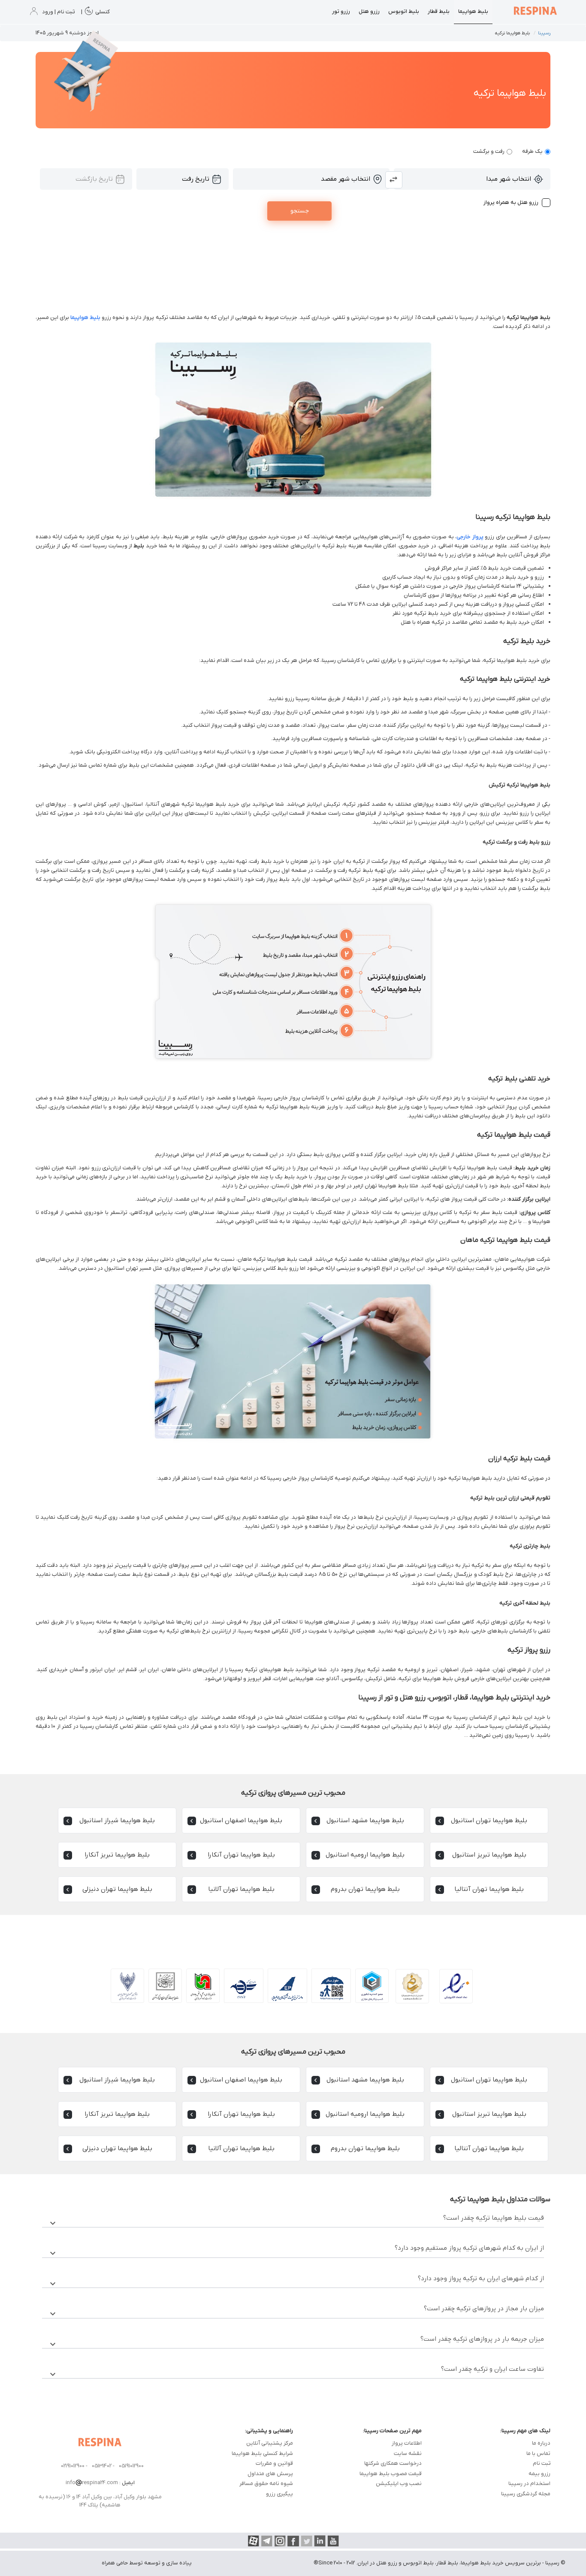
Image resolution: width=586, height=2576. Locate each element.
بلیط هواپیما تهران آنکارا (241, 1855)
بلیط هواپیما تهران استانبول (489, 1820)
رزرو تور (341, 11)
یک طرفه (532, 151)
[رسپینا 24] (535, 12)
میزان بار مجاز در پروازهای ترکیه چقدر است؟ (296, 2311)
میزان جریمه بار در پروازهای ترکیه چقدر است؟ (296, 2342)
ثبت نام (542, 2463)
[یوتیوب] (333, 2541)
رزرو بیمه (539, 2474)
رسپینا (544, 33)
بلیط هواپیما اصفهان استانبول (241, 1820)
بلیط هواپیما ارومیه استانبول (365, 1855)
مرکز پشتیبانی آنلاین (270, 2443)
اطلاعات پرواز (407, 2443)
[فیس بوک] (293, 2541)
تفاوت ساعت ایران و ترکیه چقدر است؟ (296, 2372)
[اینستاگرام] (280, 2541)
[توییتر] (307, 2541)
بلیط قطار (439, 11)
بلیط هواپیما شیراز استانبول (117, 1820)
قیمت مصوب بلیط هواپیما (391, 2474)
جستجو (300, 211)
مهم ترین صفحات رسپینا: (392, 2431)
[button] (394, 180)
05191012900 (131, 2466)
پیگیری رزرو (279, 2494)
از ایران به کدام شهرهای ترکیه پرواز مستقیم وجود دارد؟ (296, 2251)
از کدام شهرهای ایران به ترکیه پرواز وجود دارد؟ (296, 2281)
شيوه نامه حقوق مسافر (266, 2483)
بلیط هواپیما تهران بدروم (365, 1889)
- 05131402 (103, 2466)
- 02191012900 (74, 2466)
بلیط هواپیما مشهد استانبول (365, 1820)
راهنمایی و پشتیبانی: (269, 2431)
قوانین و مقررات (274, 2463)
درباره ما (541, 2443)
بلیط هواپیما (473, 11)
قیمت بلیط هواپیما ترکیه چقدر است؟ (296, 2221)
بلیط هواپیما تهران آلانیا (241, 1889)
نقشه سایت (408, 2453)
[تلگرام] (267, 2541)
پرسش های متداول (270, 2474)
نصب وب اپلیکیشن (399, 2483)
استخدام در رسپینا (529, 2483)
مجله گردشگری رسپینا (526, 2494)
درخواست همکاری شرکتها (393, 2463)
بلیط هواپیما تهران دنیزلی (117, 1889)
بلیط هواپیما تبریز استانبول (489, 1855)
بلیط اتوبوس (404, 11)
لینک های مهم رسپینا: (525, 2431)
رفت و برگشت (489, 151)
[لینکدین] (320, 2541)
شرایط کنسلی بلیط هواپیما (262, 2453)
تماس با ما (538, 2453)
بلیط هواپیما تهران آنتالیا (489, 1889)
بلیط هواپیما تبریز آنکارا (117, 1855)
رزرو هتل (369, 11)
